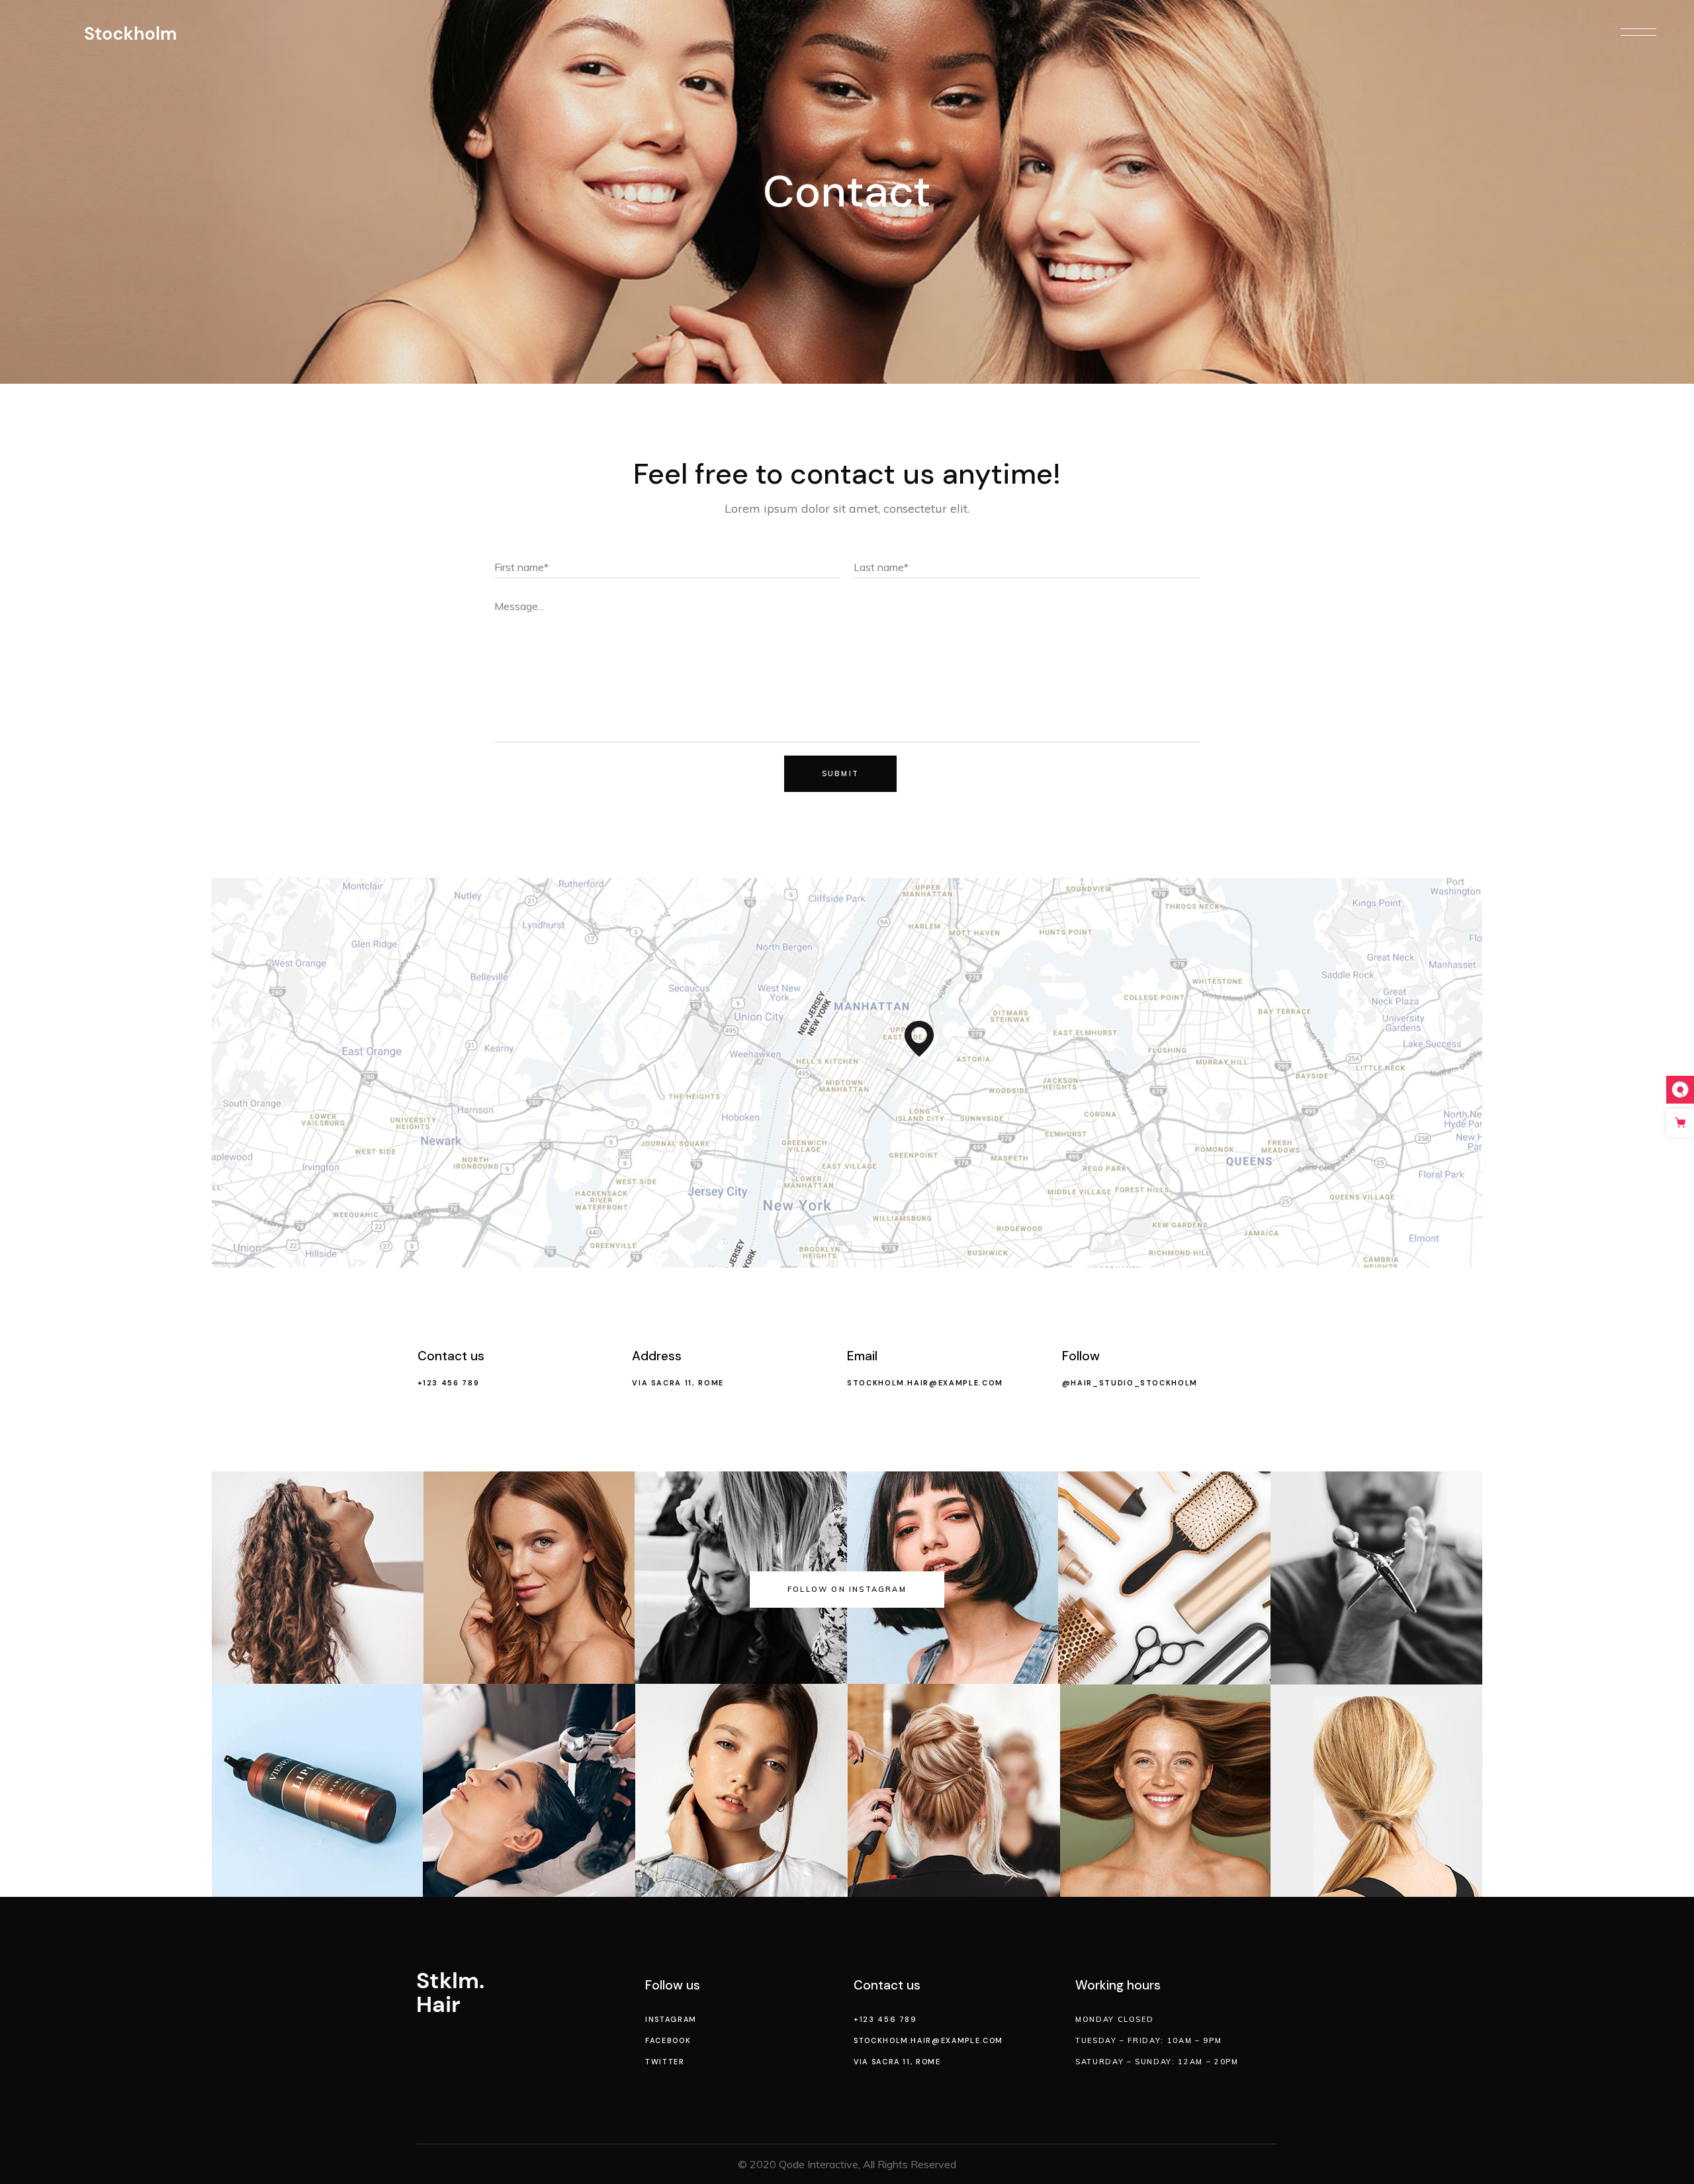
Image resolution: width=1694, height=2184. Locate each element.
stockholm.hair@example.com (925, 1383)
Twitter (665, 2062)
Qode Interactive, (820, 2164)
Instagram (671, 2019)
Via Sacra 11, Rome (678, 1383)
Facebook (668, 2040)
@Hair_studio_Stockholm (1130, 1383)
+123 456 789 (449, 1383)
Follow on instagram (847, 1589)
